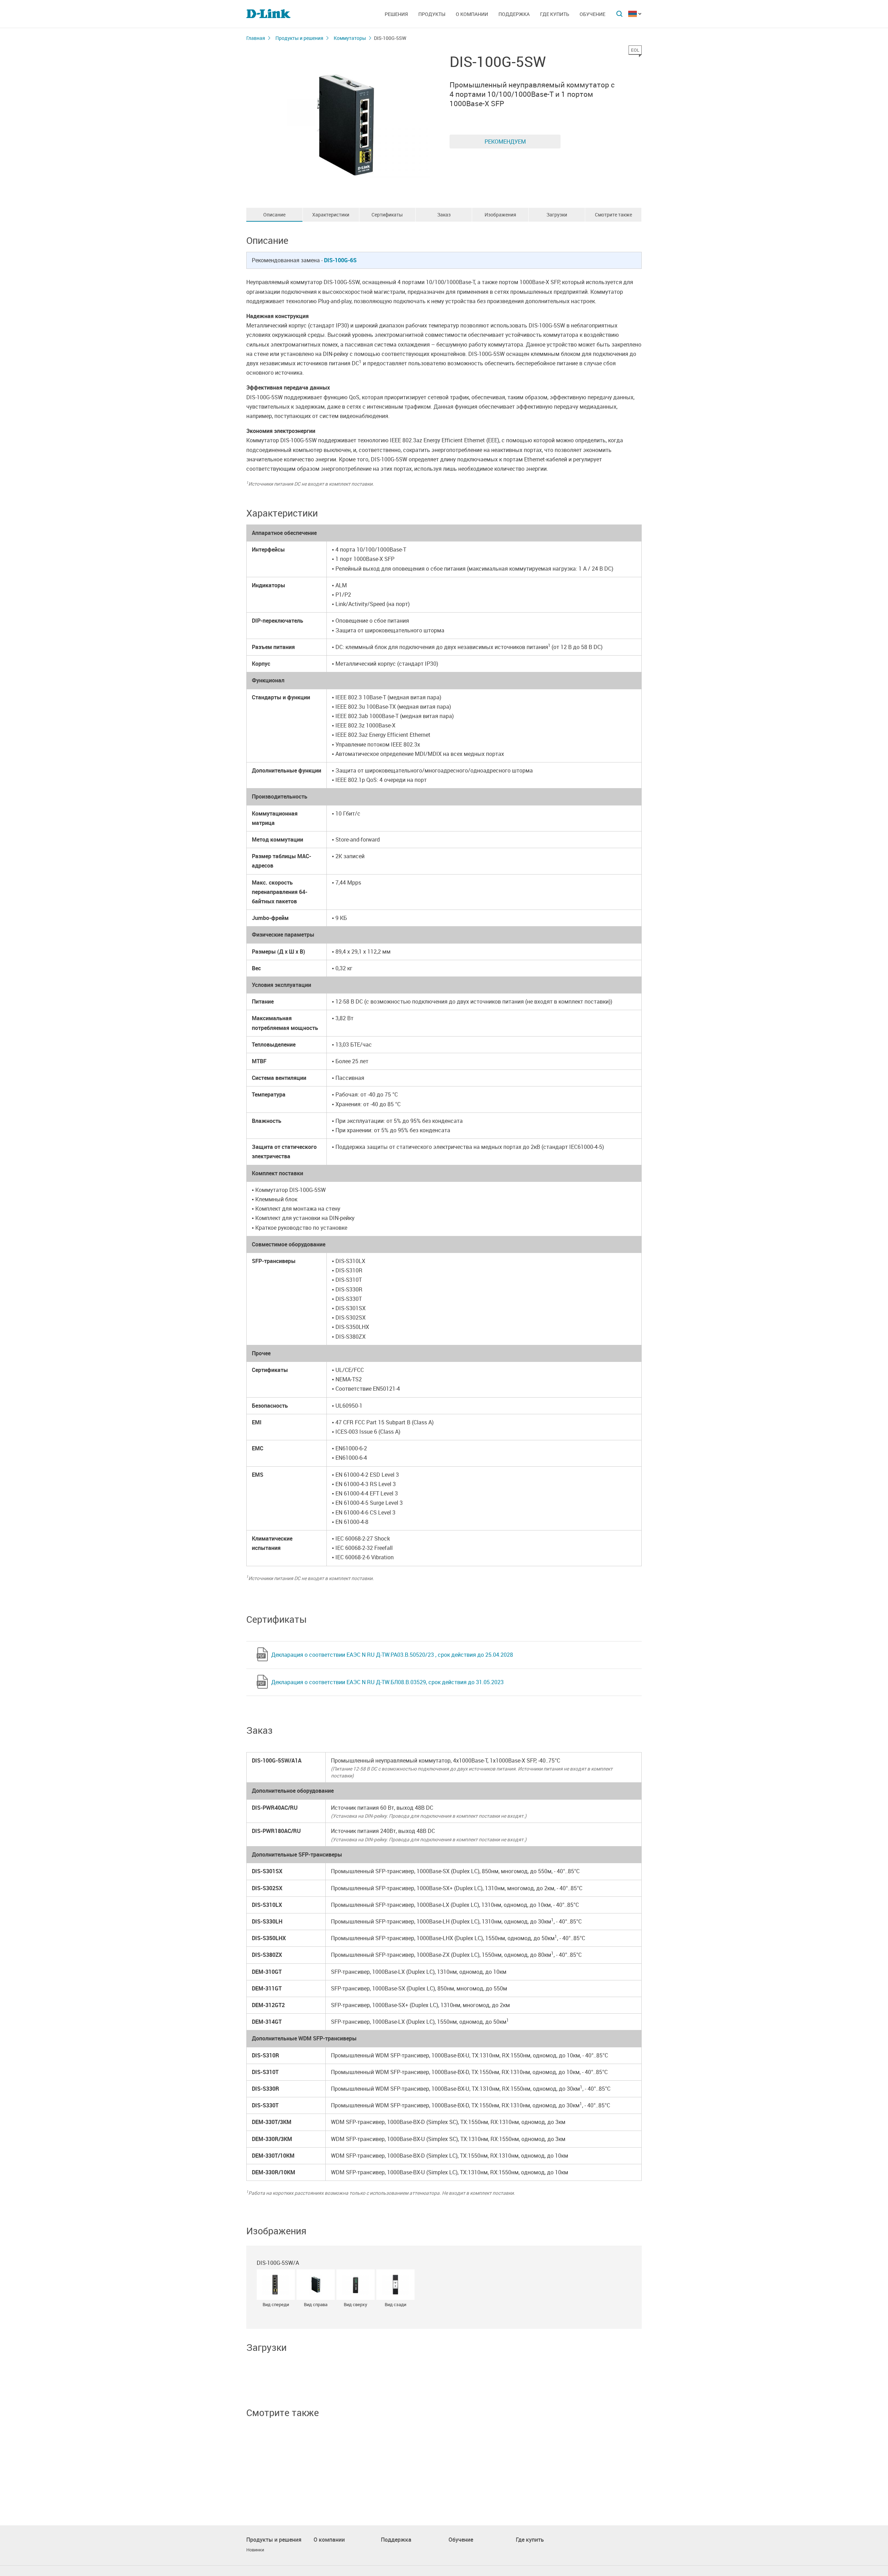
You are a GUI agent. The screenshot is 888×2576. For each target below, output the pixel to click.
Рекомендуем (505, 142)
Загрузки (557, 215)
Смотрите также (613, 215)
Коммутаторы (350, 38)
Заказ (444, 215)
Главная (256, 38)
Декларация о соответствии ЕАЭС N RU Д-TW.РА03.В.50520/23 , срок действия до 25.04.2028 (392, 1655)
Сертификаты (387, 215)
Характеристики (331, 215)
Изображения (500, 215)
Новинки (255, 2550)
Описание (274, 215)
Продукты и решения (299, 38)
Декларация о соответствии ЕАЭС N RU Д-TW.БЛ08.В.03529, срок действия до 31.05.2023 (387, 1682)
